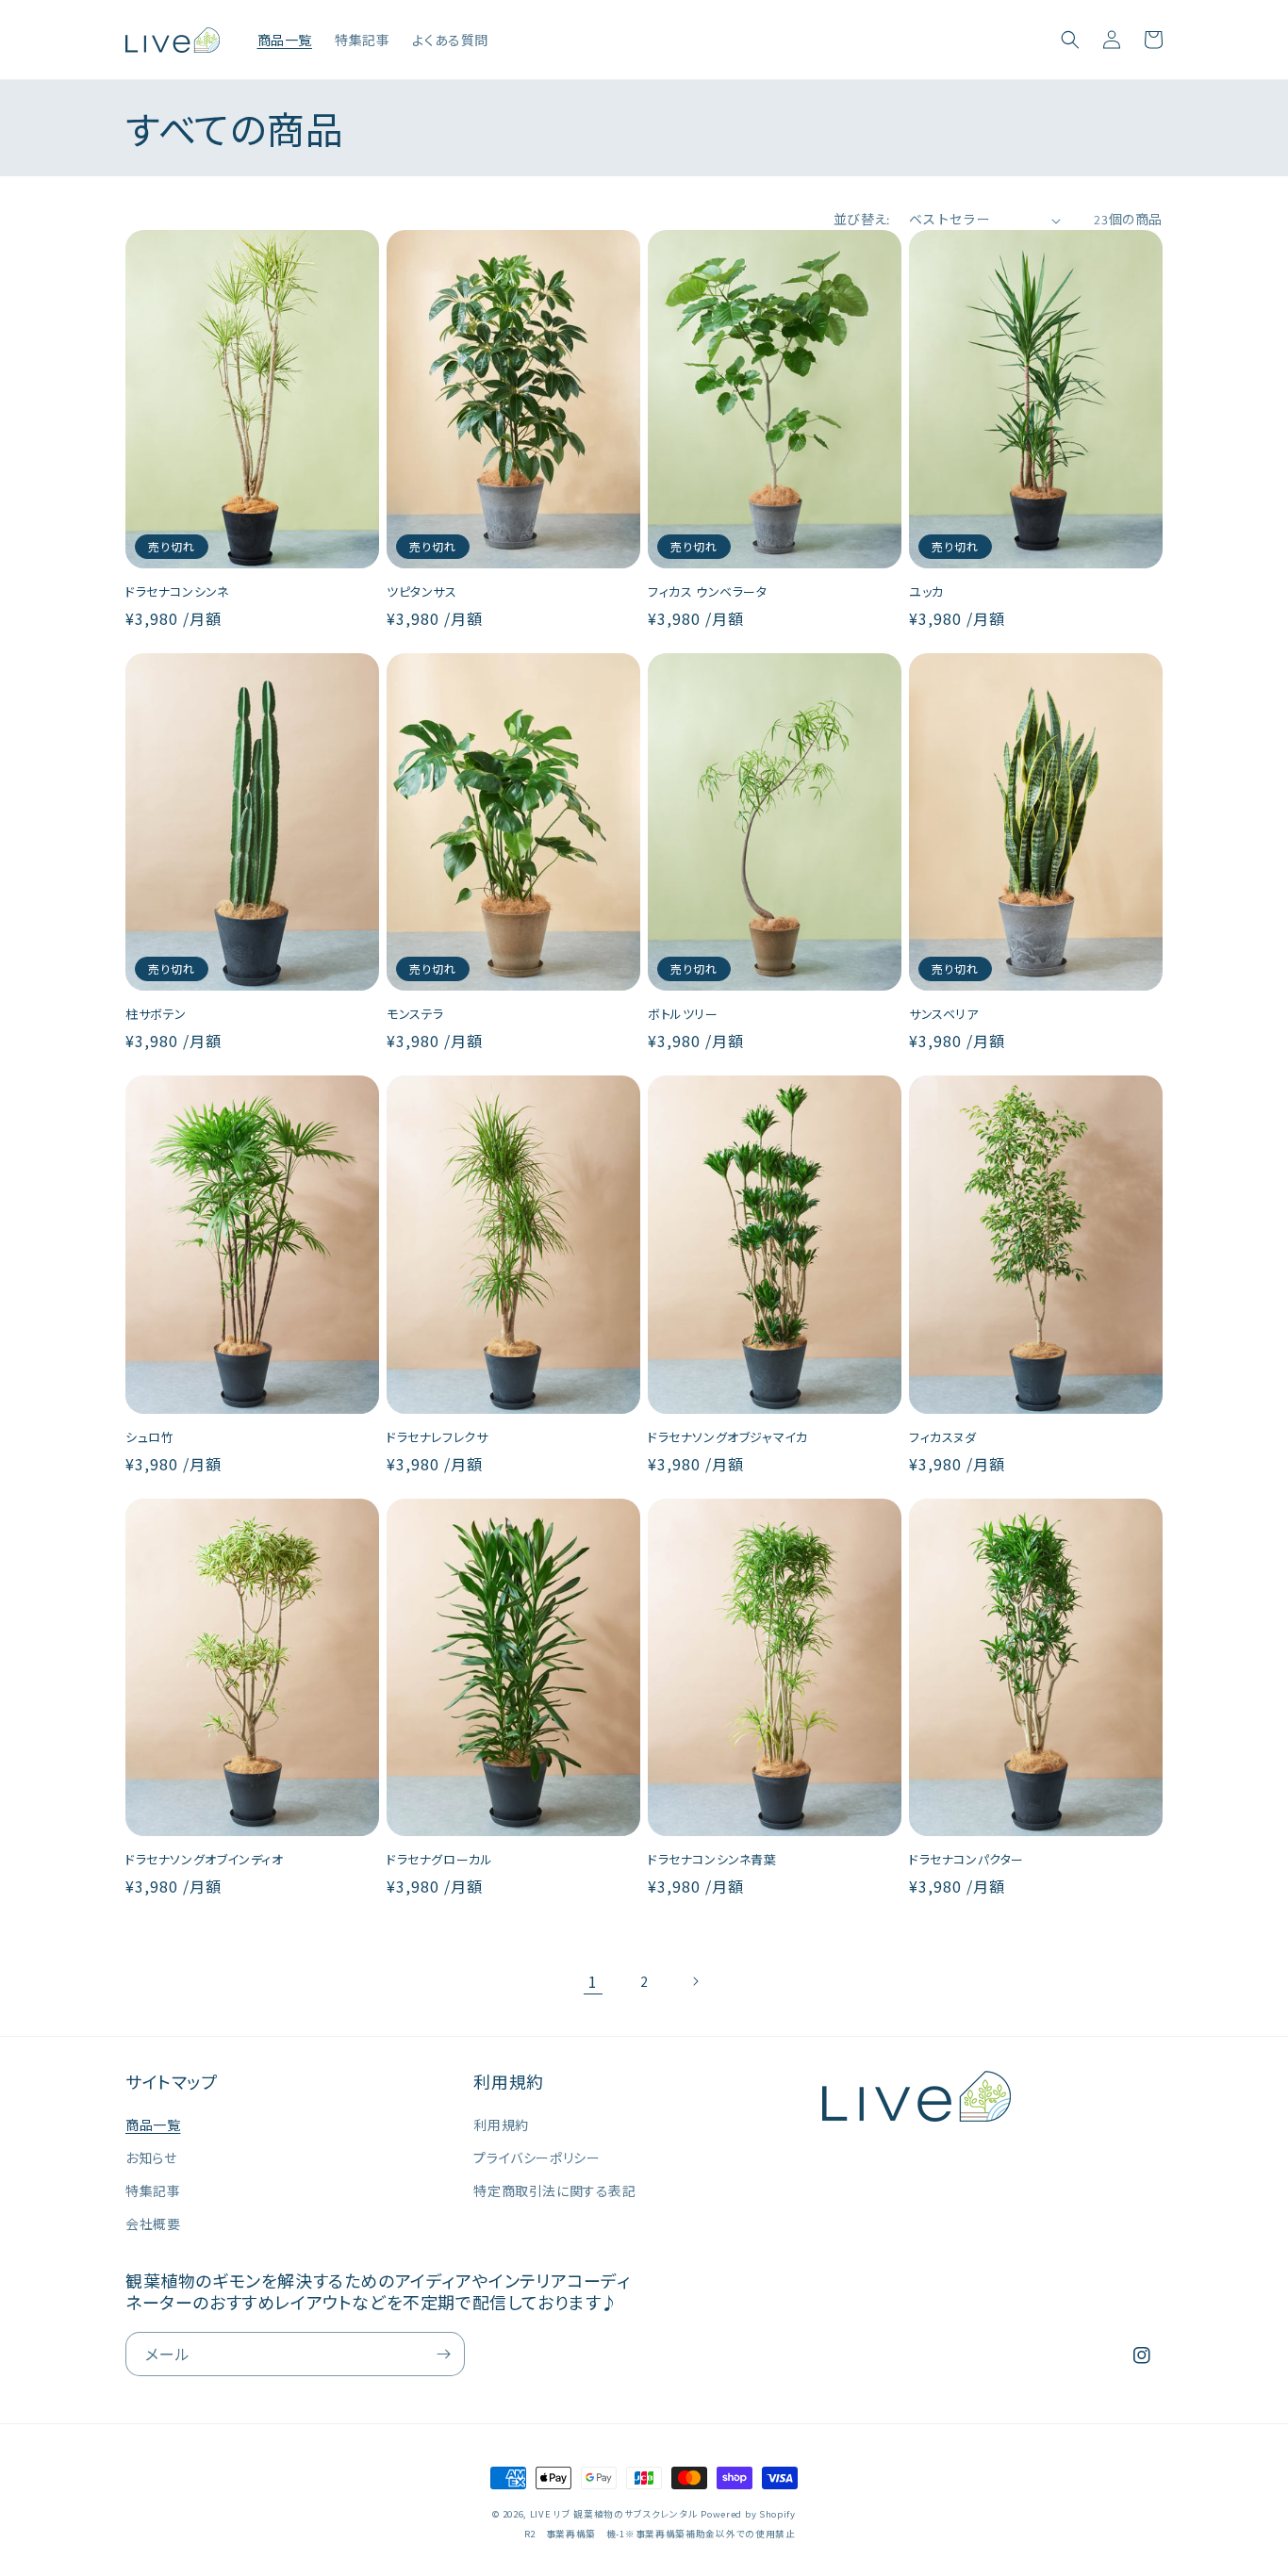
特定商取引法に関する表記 (554, 2190)
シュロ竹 (149, 1438)
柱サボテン (156, 1015)
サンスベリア (944, 1015)
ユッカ (926, 592)
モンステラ (415, 1015)
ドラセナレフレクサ (437, 1438)
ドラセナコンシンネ (177, 592)
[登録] (443, 2354)
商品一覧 (153, 2125)
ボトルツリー (683, 1015)
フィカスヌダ (943, 1438)
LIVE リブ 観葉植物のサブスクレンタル (614, 2514)
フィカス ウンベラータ (708, 592)
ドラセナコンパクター (966, 1860)
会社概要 (153, 2223)
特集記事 (153, 2190)
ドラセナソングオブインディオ (204, 1860)
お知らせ (151, 2158)
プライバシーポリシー (537, 2158)
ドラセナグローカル (439, 1860)
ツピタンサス (422, 592)
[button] (1070, 40)
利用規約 (501, 2125)
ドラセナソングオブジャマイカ (727, 1438)
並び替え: (862, 220)
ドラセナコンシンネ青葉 (712, 1860)
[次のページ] (695, 1981)
